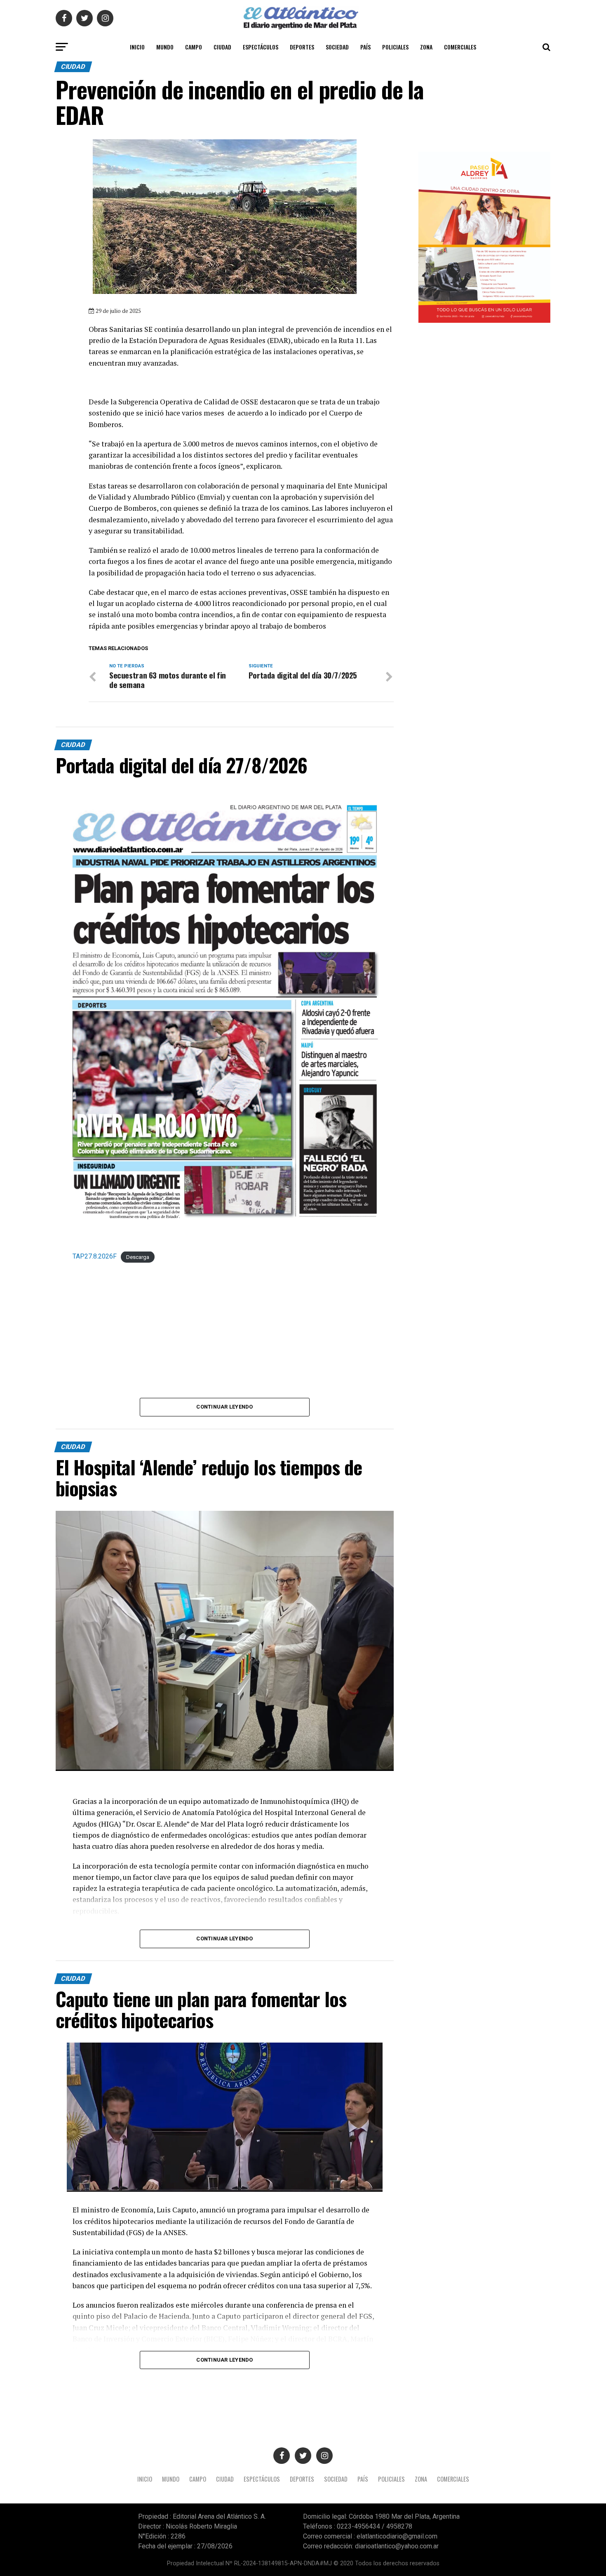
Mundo (165, 47)
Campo (194, 47)
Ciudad (222, 47)
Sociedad (337, 47)
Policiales (395, 47)
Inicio (137, 47)
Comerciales (460, 47)
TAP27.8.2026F (95, 1256)
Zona (426, 47)
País (365, 47)
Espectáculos (261, 47)
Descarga (138, 1257)
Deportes (302, 47)
